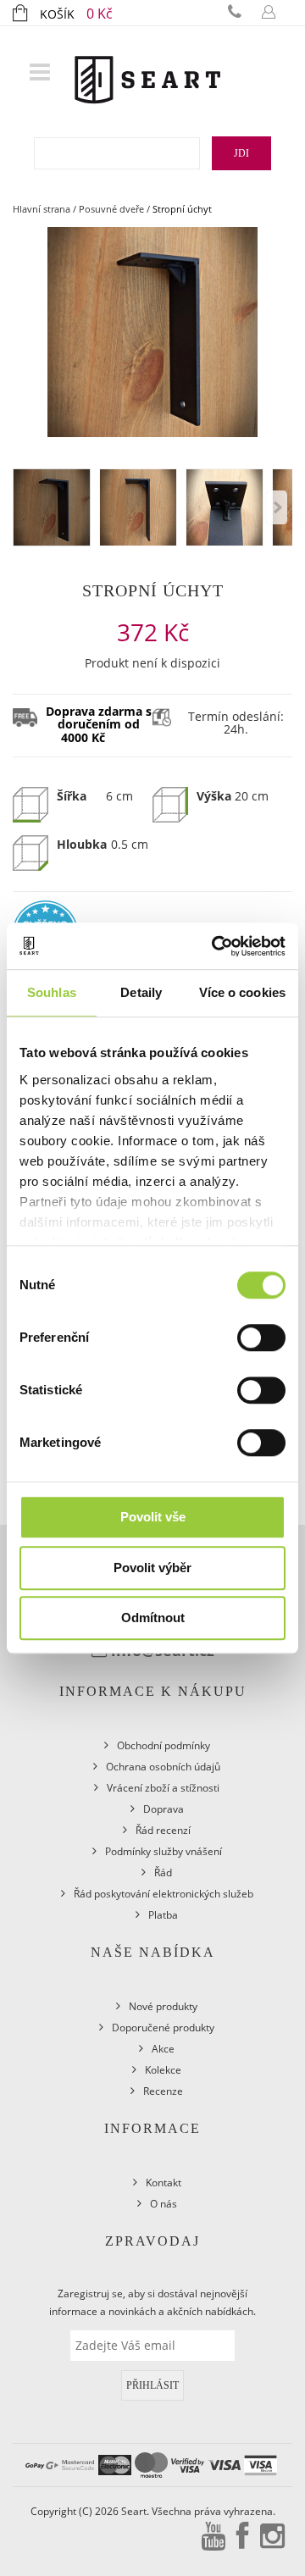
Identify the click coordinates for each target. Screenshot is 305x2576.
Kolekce (163, 2070)
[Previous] (277, 507)
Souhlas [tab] (52, 992)
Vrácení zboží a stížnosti (163, 1788)
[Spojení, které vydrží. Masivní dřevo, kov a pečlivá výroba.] (147, 69)
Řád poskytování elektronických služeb (164, 1894)
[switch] (261, 1338)
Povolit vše (153, 1517)
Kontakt (164, 2183)
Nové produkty (163, 2006)
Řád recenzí (163, 1830)
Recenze (163, 2091)
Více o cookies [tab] (242, 992)
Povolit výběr (152, 1568)
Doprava (164, 1809)
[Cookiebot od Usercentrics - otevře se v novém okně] (215, 946)
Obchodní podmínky (164, 1745)
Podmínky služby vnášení (164, 1851)
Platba (163, 1915)
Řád (163, 1872)
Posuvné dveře (111, 209)
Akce (163, 2049)
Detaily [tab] (141, 992)
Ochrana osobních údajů (163, 1767)
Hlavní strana (42, 209)
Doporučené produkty (163, 2028)
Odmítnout (153, 1618)
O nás (164, 2204)
